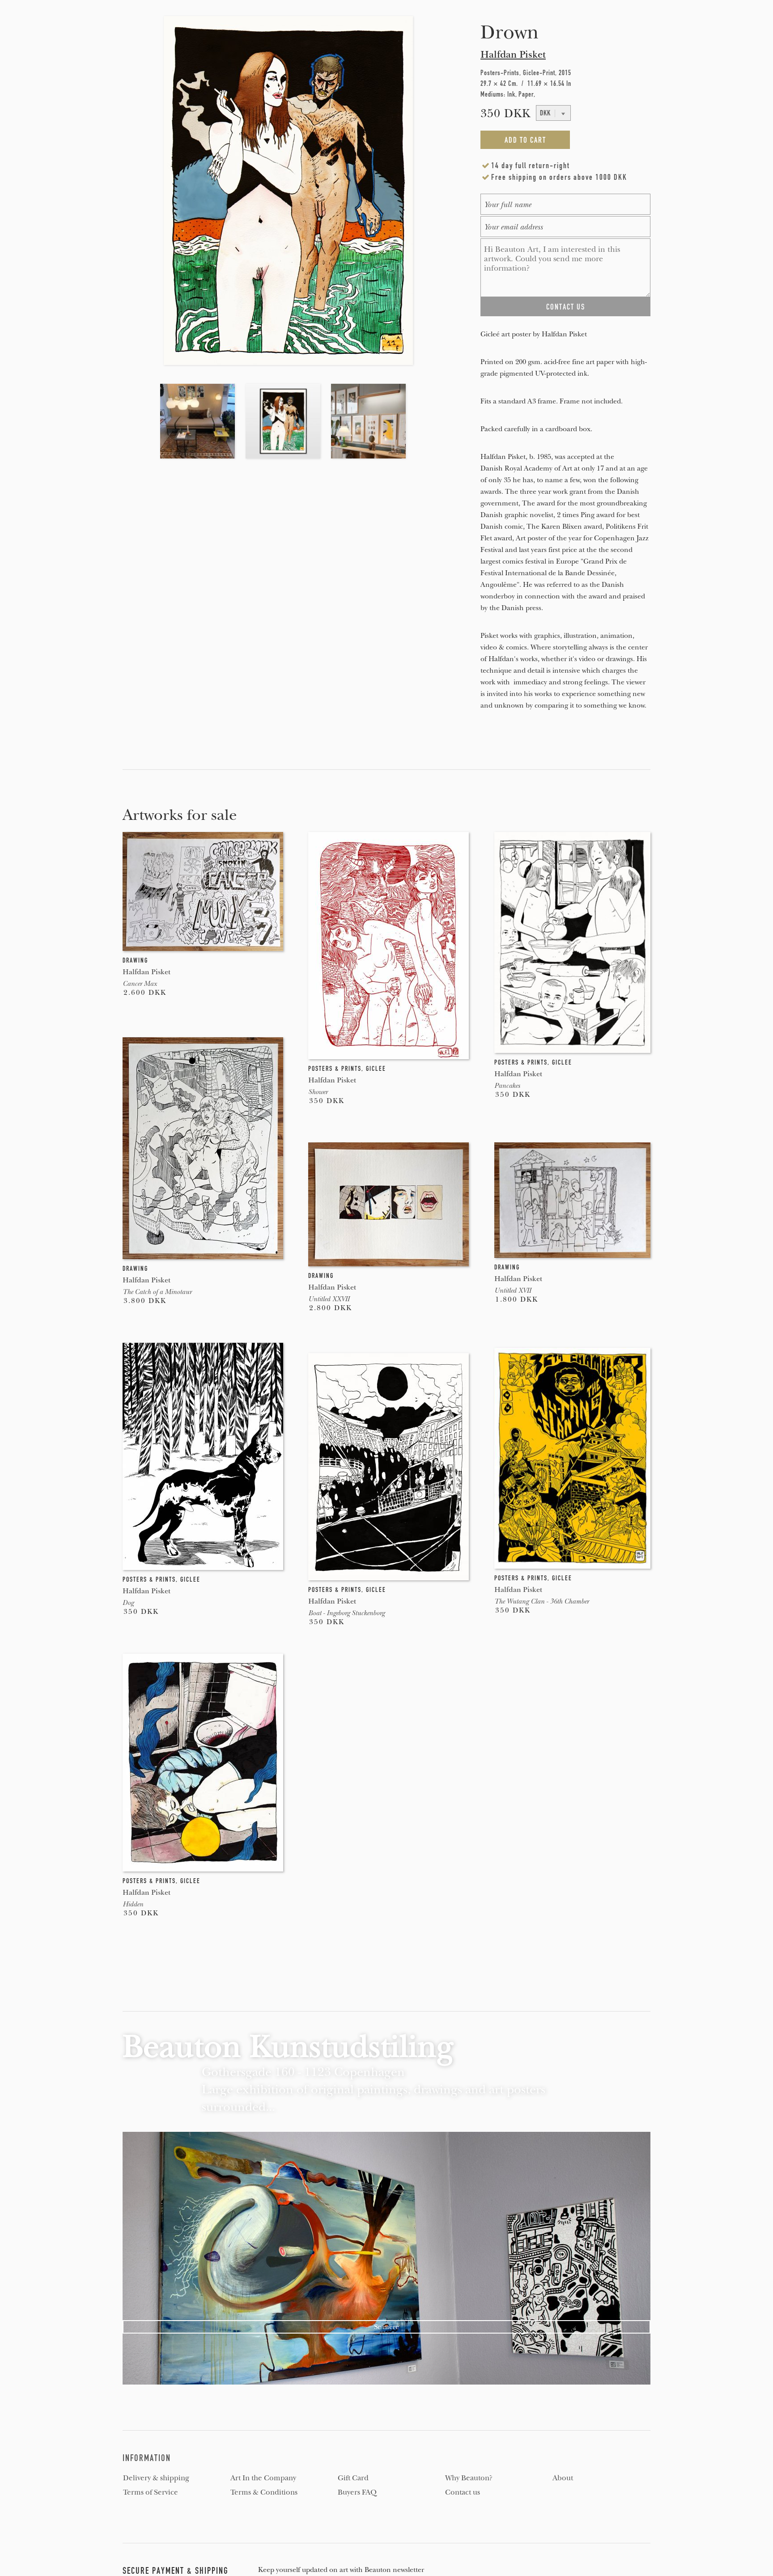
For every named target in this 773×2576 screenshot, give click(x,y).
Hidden (133, 1904)
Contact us (463, 2492)
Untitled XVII (513, 1290)
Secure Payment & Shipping (176, 2571)
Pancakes (507, 1086)
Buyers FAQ (357, 2492)
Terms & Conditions (264, 2492)
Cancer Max (140, 984)
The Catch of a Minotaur (157, 1292)
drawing (135, 960)
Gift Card (353, 2478)
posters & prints (335, 1069)
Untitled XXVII (329, 1299)
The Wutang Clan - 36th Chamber (542, 1601)
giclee (376, 1069)
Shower (318, 1092)
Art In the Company (263, 2478)
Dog (128, 1603)
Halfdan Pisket (513, 55)
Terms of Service (151, 2492)
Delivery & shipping (156, 2478)
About (563, 2478)
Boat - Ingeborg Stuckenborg (346, 1613)
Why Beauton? (469, 2478)
